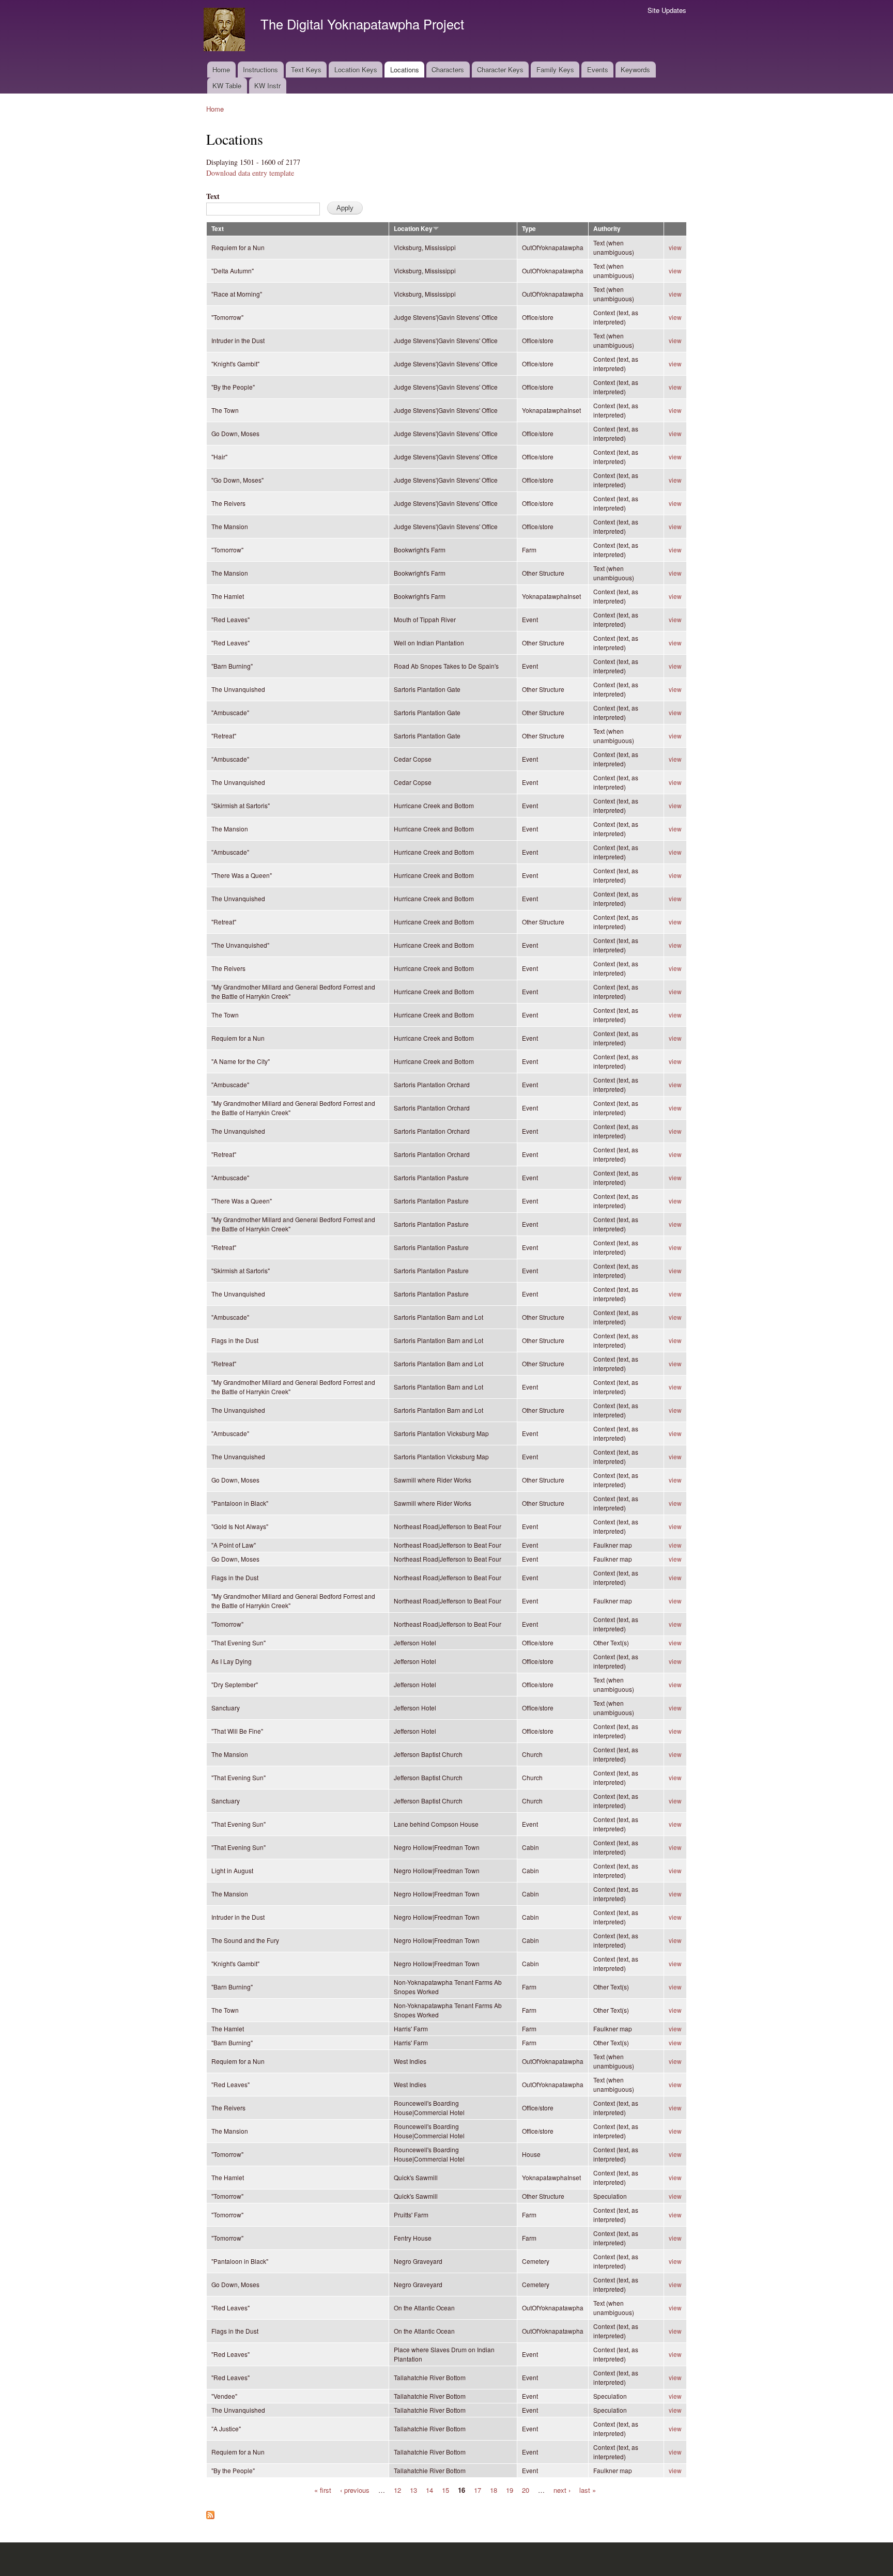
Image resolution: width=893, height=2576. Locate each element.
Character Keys (500, 70)
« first (323, 2489)
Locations (405, 70)
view (675, 247)
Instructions (260, 70)
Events (598, 70)
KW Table (227, 86)
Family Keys (555, 70)
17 (478, 2489)
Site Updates (667, 10)
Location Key (413, 229)
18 (494, 2489)
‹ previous (355, 2489)
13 (413, 2489)
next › (562, 2489)
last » (588, 2489)
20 (526, 2489)
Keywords (635, 70)
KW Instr (267, 86)
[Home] (226, 31)
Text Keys (306, 70)
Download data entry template (250, 173)
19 (510, 2489)
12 (397, 2489)
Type (529, 229)
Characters (448, 70)
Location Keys (356, 70)
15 (445, 2489)
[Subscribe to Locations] (210, 2512)
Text (213, 196)
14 (429, 2489)
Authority (607, 229)
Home (221, 70)
